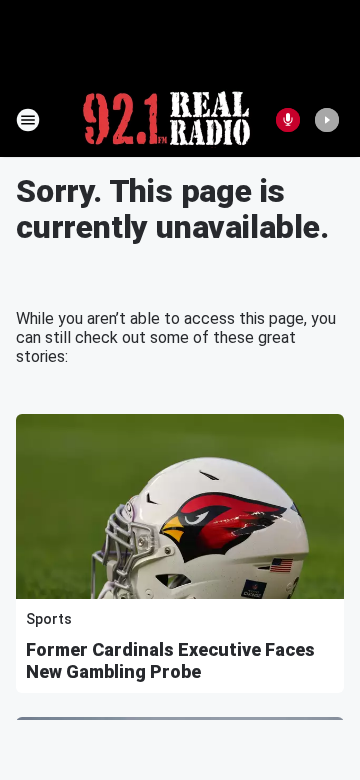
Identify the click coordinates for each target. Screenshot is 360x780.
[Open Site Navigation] (28, 120)
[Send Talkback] (288, 120)
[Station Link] (166, 120)
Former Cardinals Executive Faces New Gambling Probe (170, 660)
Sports (49, 619)
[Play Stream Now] (327, 120)
